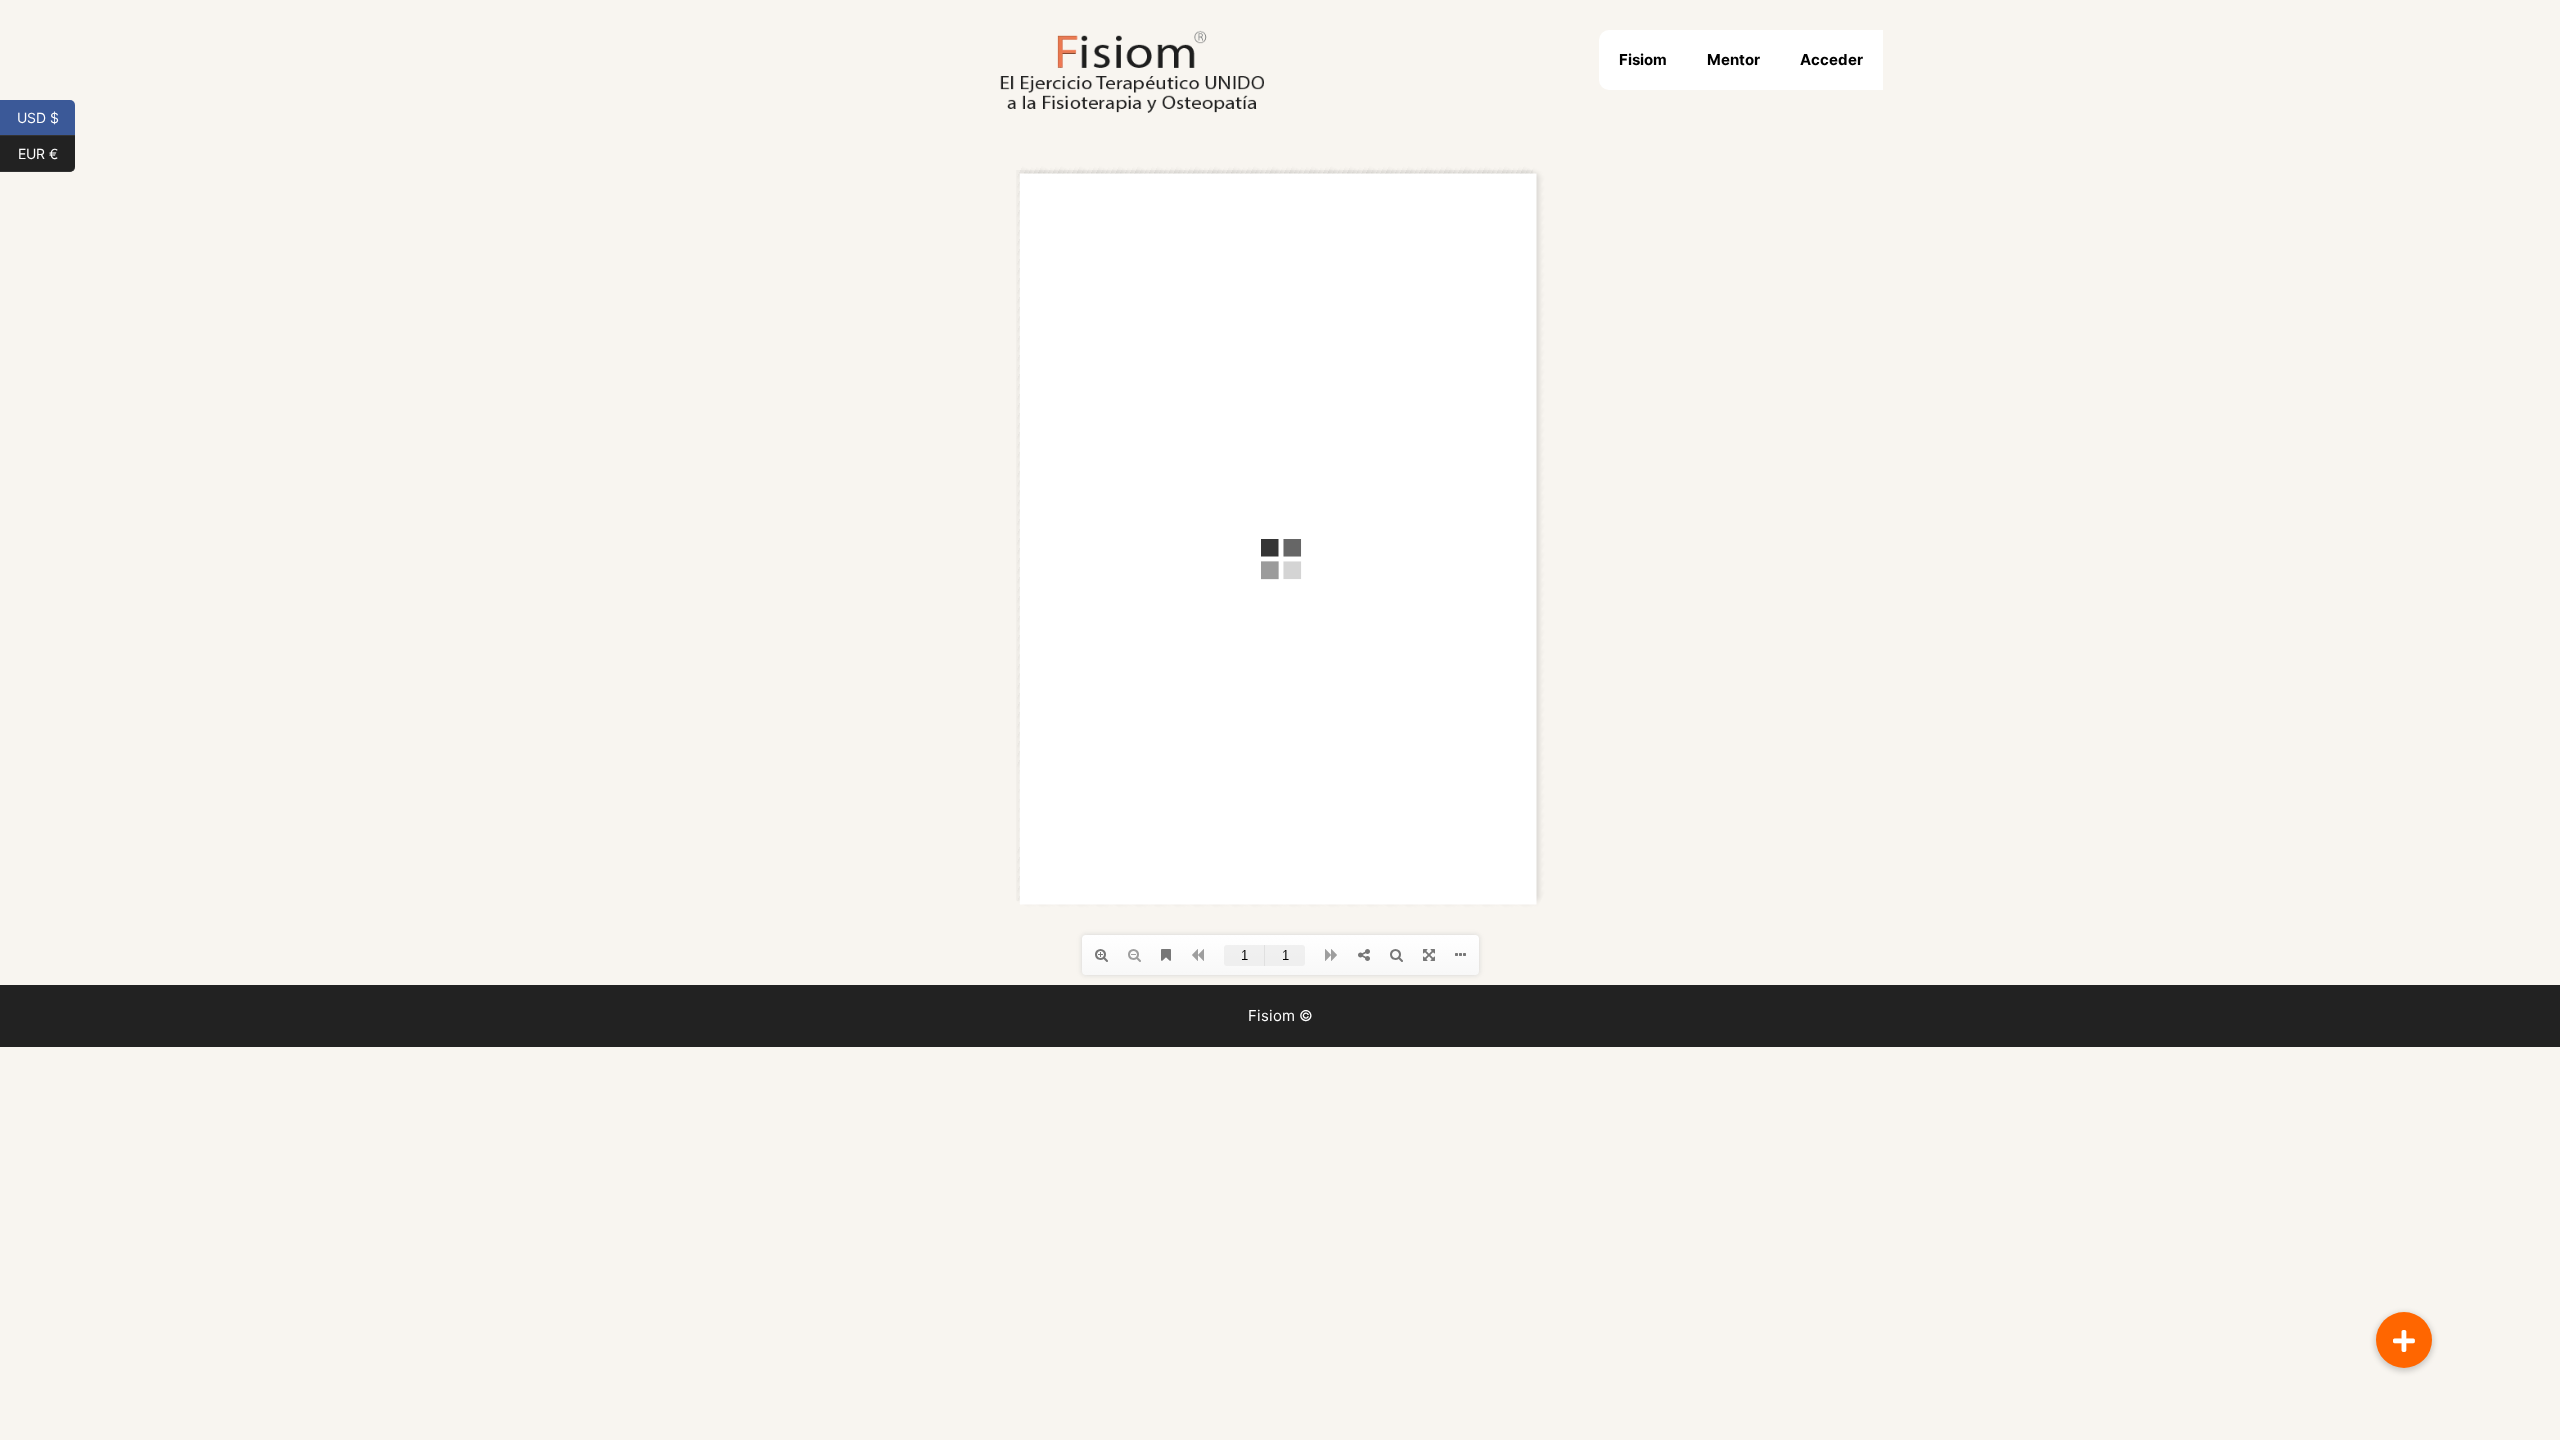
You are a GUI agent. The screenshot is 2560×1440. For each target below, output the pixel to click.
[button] (2404, 1340)
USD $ (46, 116)
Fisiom (1643, 59)
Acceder (1831, 59)
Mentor (1733, 59)
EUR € (46, 152)
